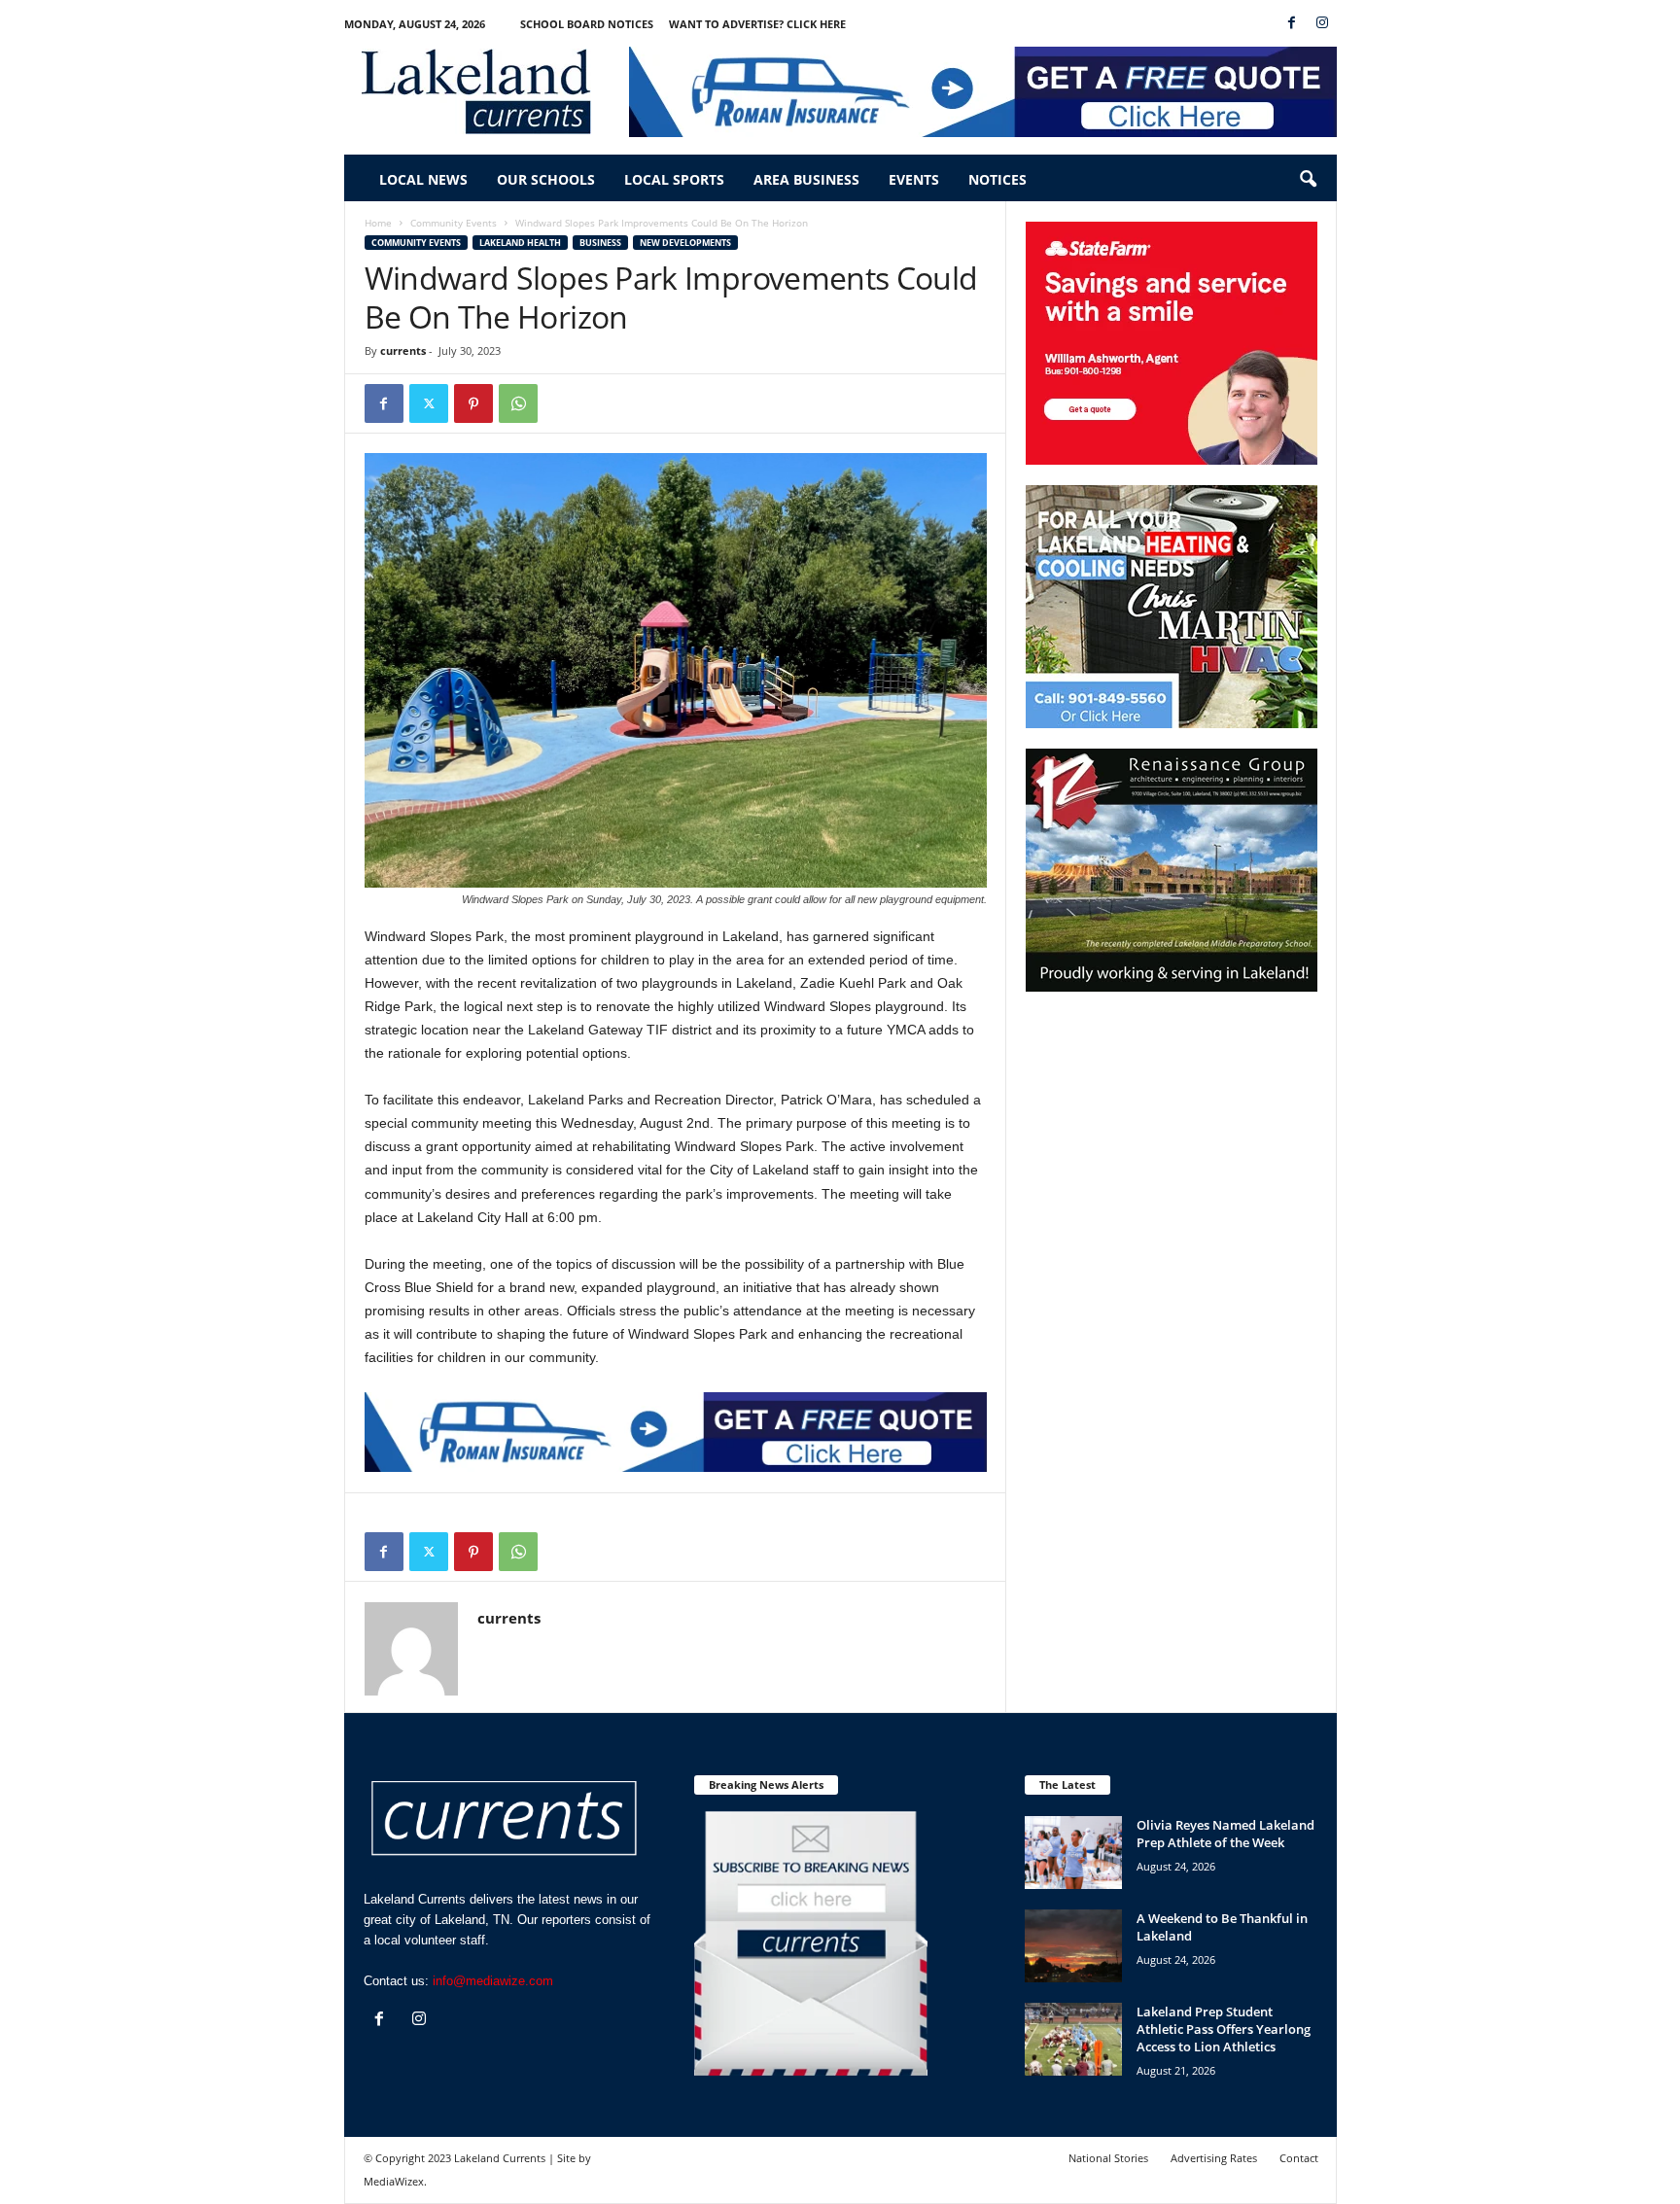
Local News (423, 179)
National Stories (1108, 2158)
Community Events (454, 223)
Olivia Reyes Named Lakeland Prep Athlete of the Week (1225, 1834)
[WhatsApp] (518, 403)
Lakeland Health (520, 243)
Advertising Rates (1214, 2158)
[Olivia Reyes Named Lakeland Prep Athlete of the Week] (1073, 1853)
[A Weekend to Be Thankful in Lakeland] (1073, 1946)
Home (378, 223)
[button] (1308, 180)
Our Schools (546, 179)
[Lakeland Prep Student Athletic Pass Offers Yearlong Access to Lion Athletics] (1073, 2039)
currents (403, 350)
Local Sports (674, 179)
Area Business (806, 179)
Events (914, 179)
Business (600, 243)
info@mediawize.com (493, 1981)
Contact (1299, 2158)
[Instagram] (1322, 24)
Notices (997, 179)
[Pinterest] (473, 403)
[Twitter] (429, 403)
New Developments (685, 243)
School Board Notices (587, 24)
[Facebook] (1292, 24)
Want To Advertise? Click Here (757, 24)
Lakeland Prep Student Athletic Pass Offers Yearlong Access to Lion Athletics (1224, 2029)
